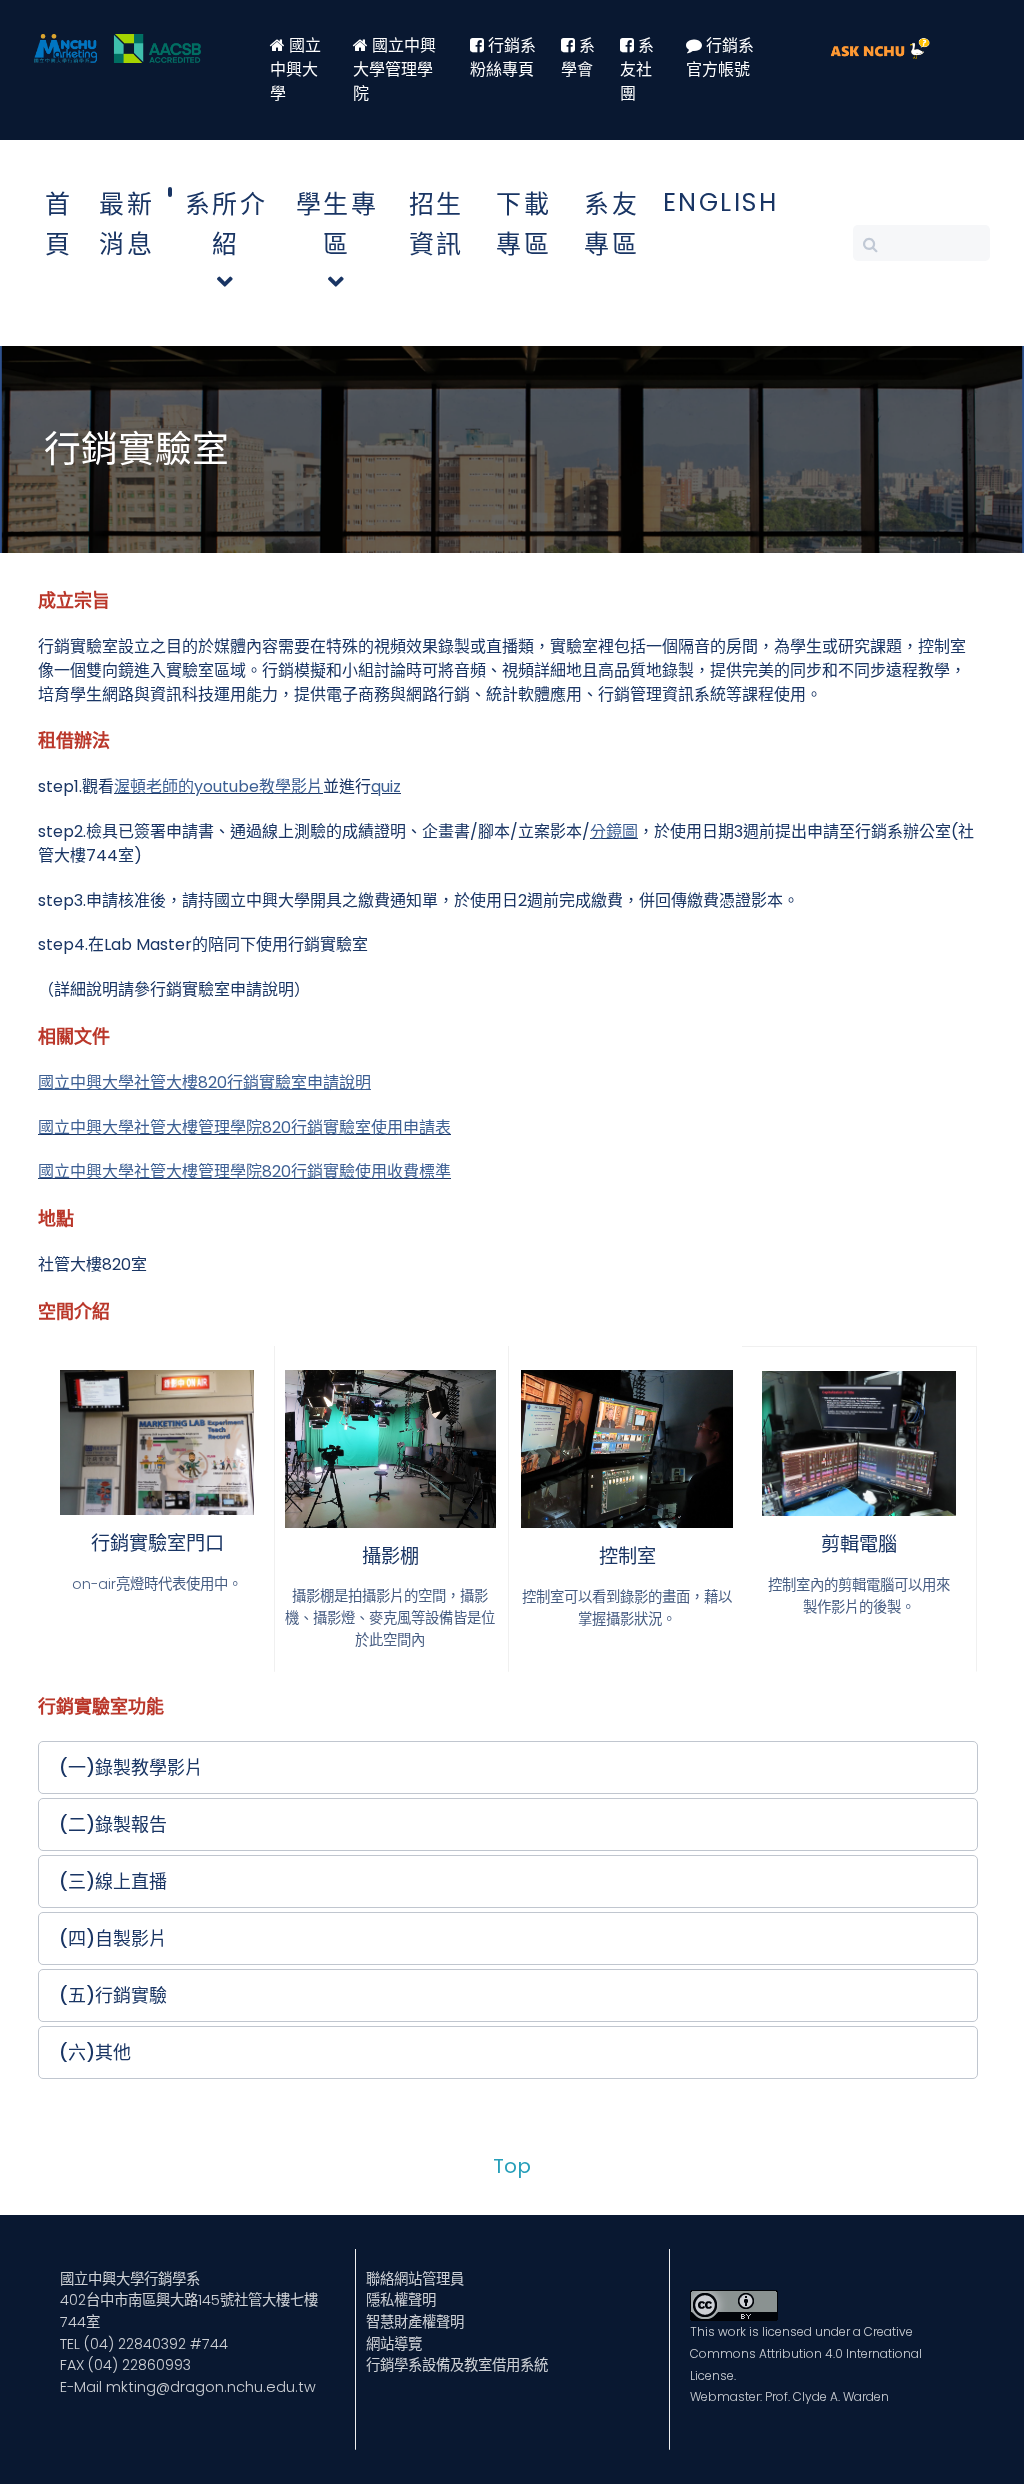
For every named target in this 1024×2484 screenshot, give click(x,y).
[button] (508, 1767)
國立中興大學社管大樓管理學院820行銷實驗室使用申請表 (244, 1127)
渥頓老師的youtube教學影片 (218, 786)
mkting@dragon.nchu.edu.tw (211, 2387)
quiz (386, 786)
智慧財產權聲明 (415, 2322)
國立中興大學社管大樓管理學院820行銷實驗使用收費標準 (244, 1171)
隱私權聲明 (401, 2300)
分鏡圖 (614, 831)
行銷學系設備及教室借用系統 (457, 2365)
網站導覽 (394, 2344)
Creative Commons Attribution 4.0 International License (806, 2353)
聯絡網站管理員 (415, 2279)
